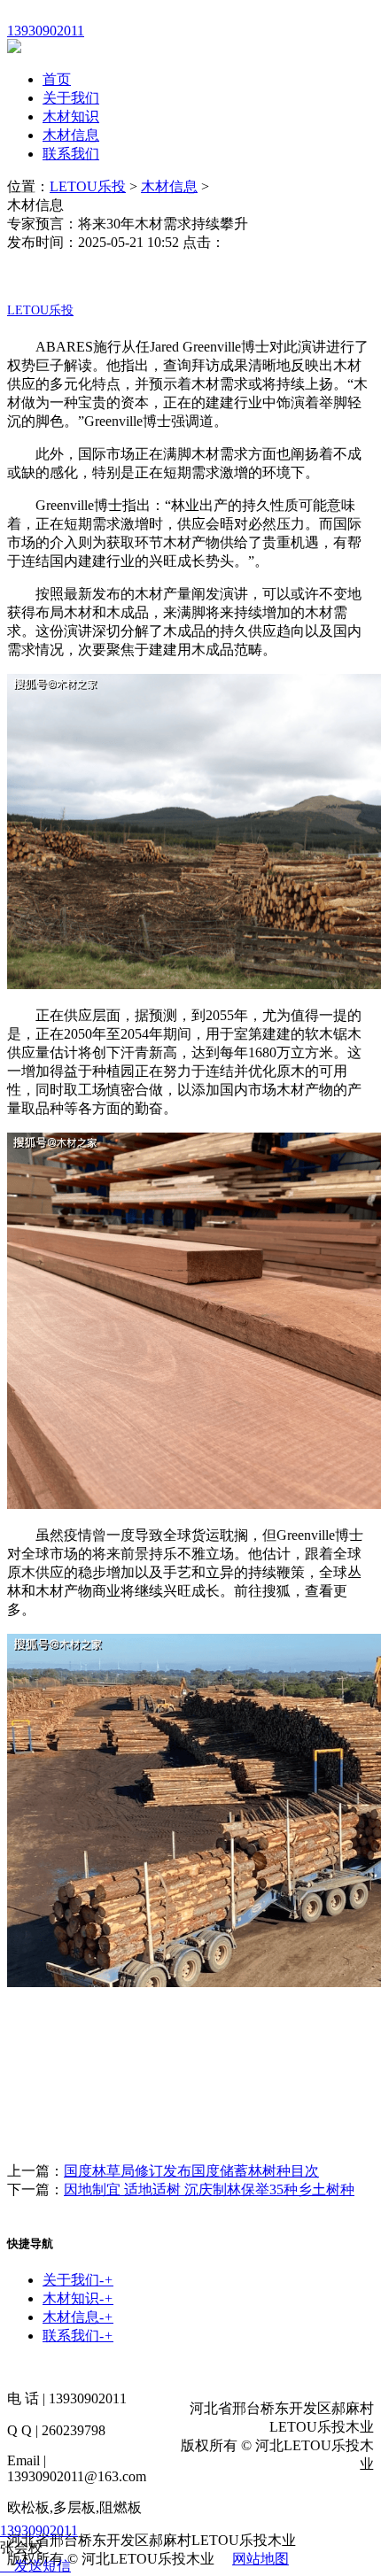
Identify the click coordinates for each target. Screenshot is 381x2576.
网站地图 (260, 2559)
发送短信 (43, 2566)
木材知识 (71, 116)
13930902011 (39, 2530)
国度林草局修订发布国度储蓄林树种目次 (191, 2171)
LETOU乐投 (88, 186)
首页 (57, 79)
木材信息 (71, 135)
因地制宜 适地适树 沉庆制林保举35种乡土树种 (209, 2189)
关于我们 (71, 98)
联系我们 (71, 154)
